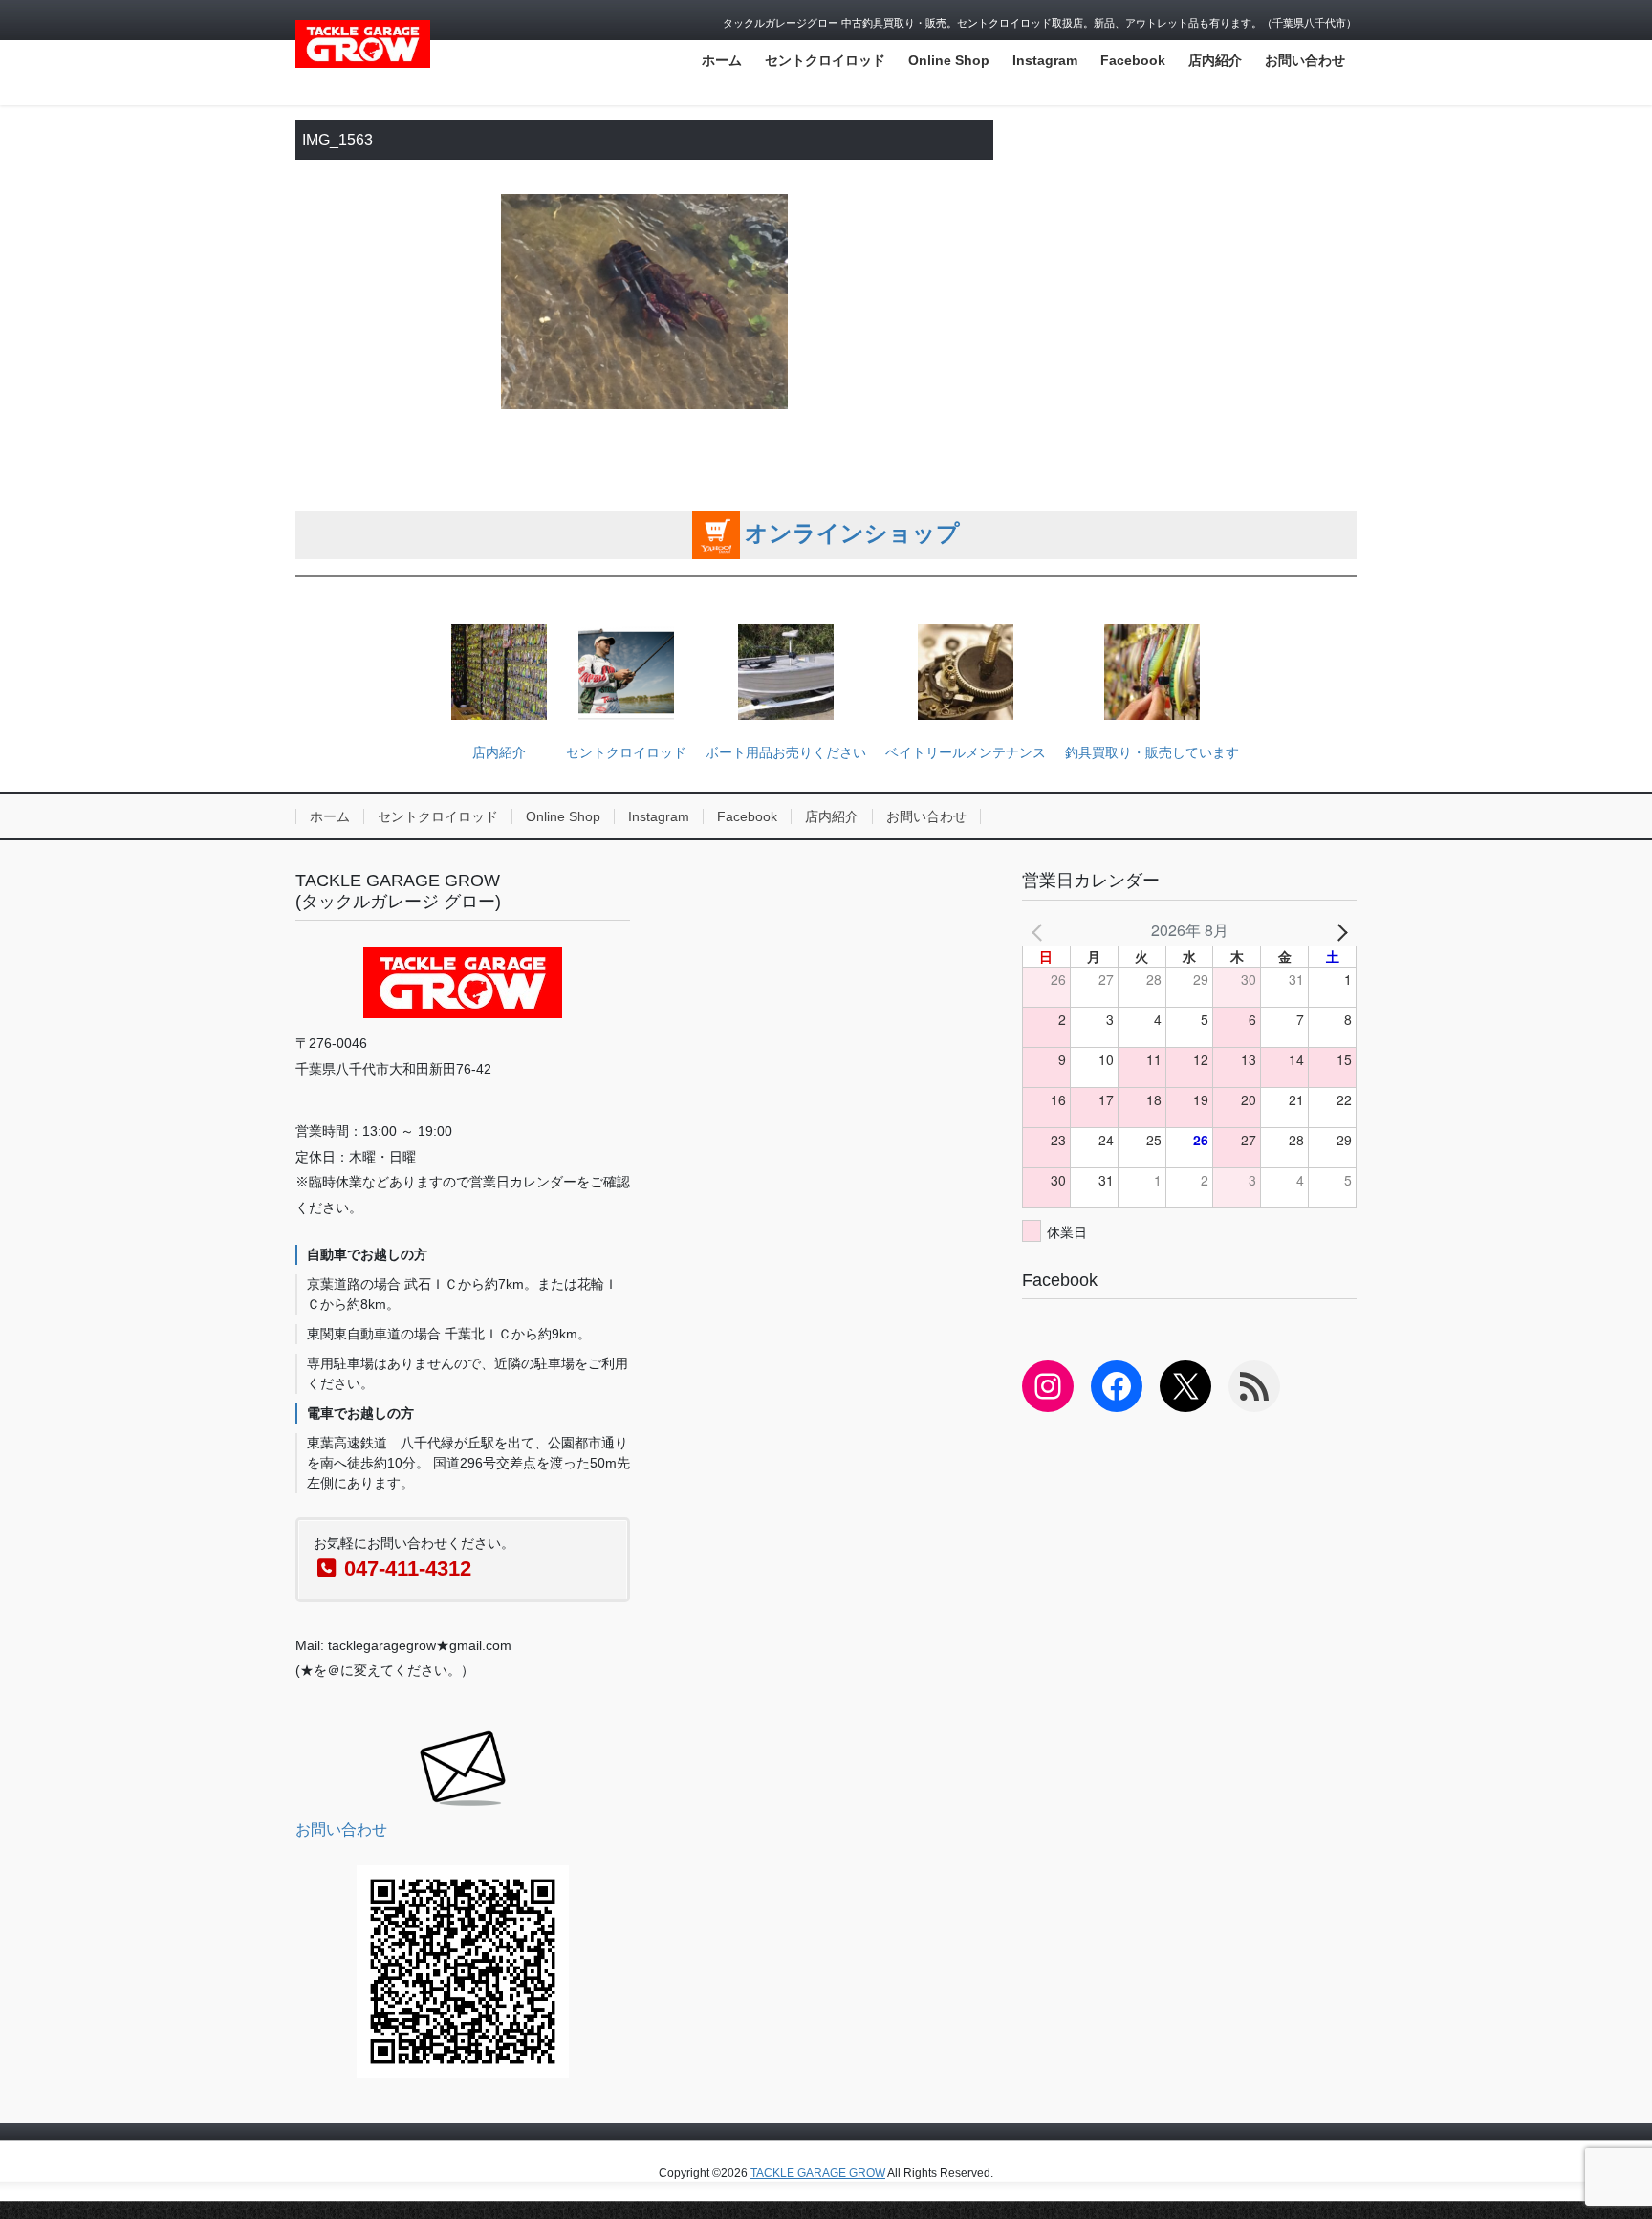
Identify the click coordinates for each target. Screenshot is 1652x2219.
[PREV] (1040, 930)
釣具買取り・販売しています (1152, 752)
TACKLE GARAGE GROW (818, 2173)
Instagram (659, 816)
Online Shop (563, 816)
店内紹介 (499, 752)
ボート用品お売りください (786, 752)
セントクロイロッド (626, 752)
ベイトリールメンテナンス (966, 752)
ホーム (330, 816)
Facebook (747, 816)
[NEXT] (1338, 930)
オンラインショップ (852, 533)
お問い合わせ (926, 816)
